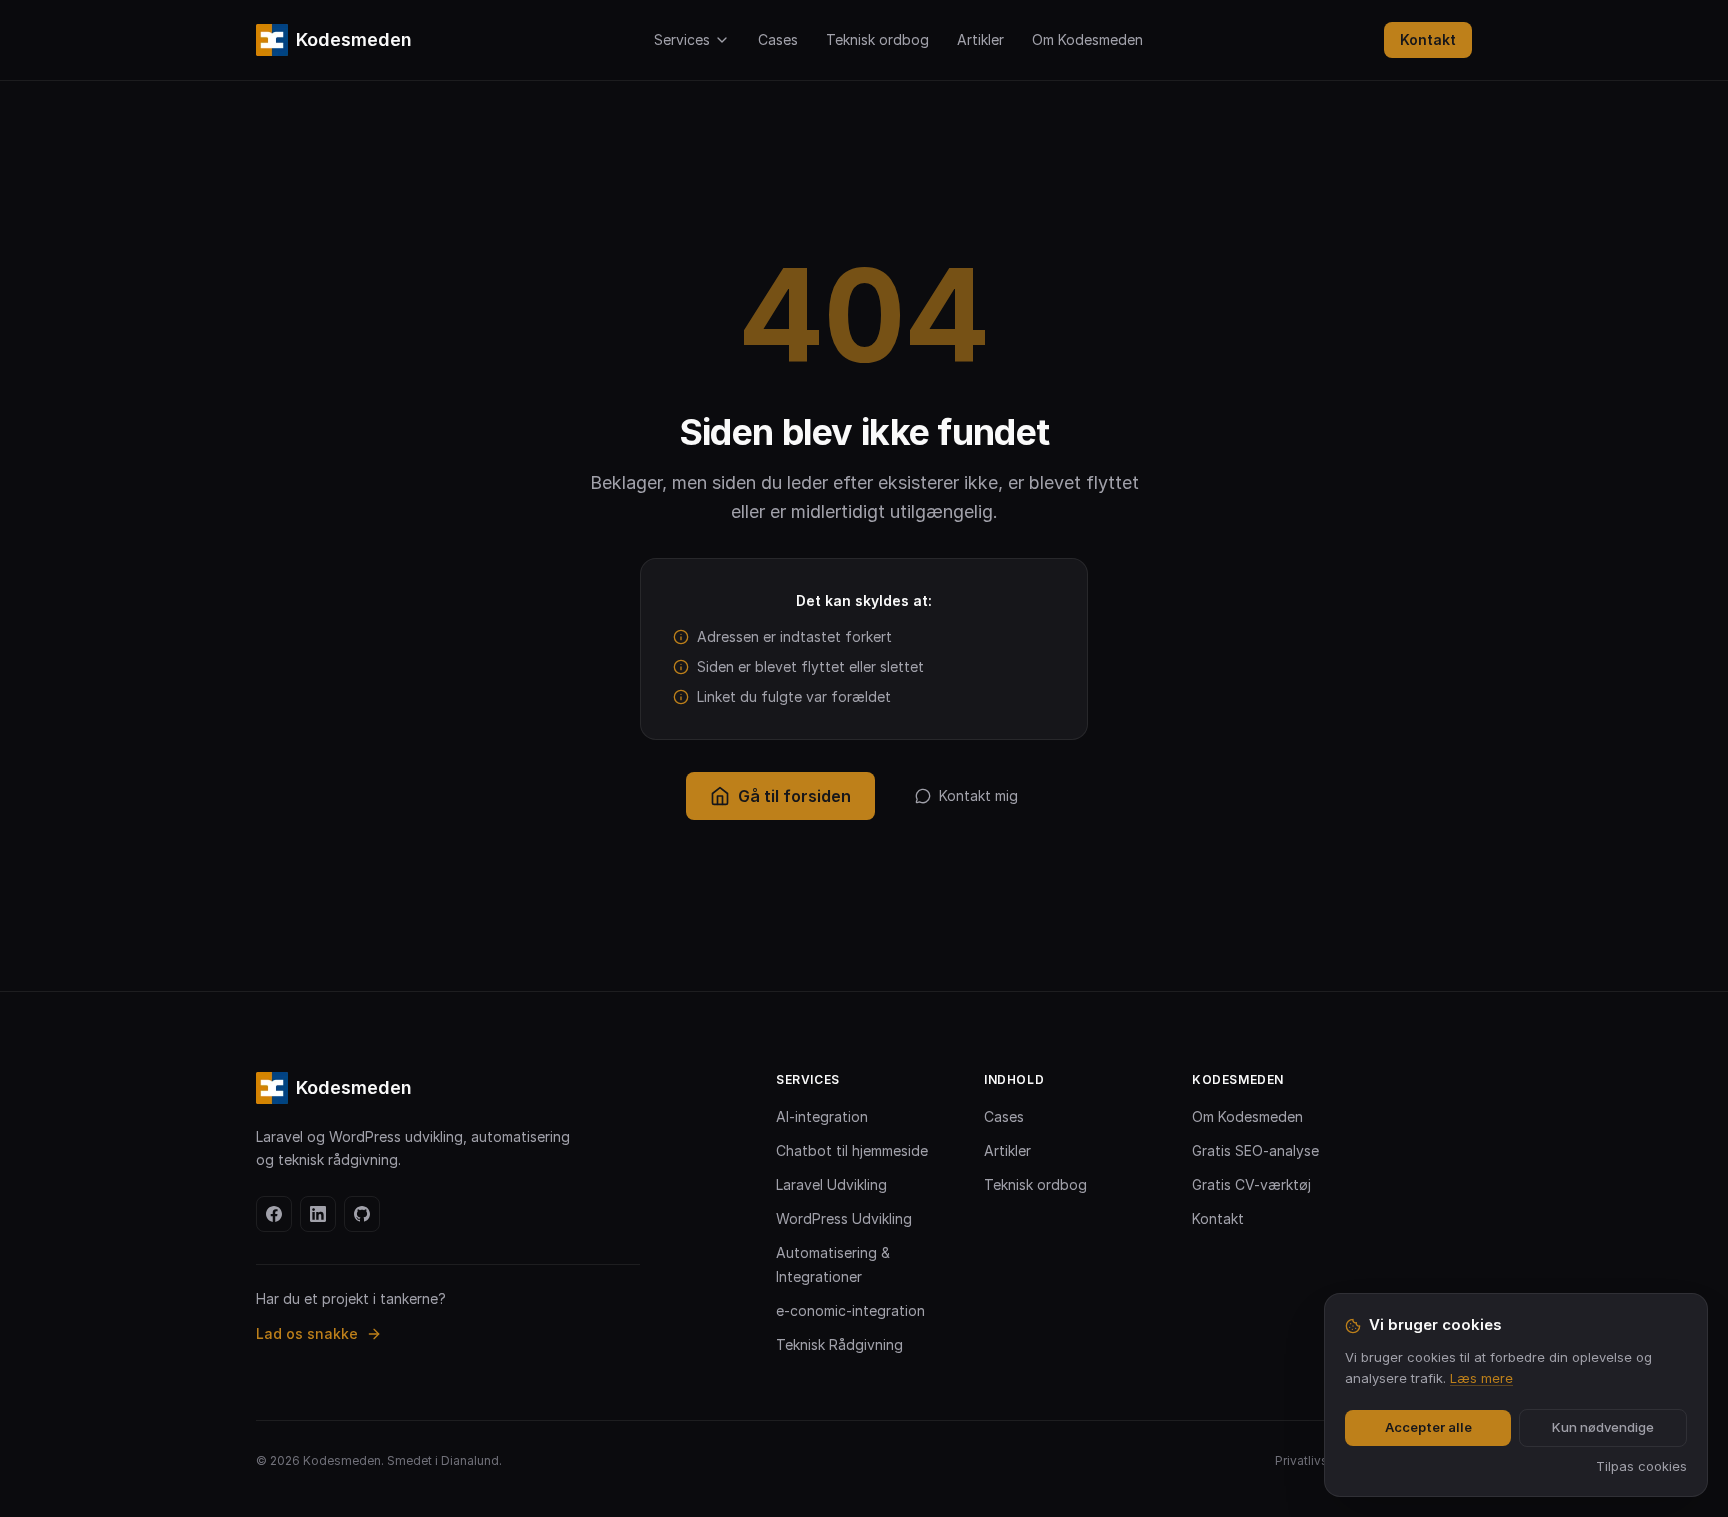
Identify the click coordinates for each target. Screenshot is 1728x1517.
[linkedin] (318, 1214)
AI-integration (822, 1116)
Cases (778, 39)
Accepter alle (1428, 1427)
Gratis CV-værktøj (1251, 1184)
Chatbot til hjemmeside (852, 1150)
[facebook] (274, 1214)
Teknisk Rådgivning (839, 1344)
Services (682, 39)
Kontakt (1428, 39)
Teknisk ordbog (877, 39)
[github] (362, 1214)
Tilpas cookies (1641, 1466)
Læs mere (1481, 1378)
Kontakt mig (978, 795)
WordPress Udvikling (844, 1218)
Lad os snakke (307, 1333)
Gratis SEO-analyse (1255, 1150)
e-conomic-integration (850, 1310)
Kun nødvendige (1603, 1427)
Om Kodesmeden (1087, 39)
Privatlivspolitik (1319, 1460)
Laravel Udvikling (831, 1184)
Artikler (980, 39)
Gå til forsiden (794, 796)
